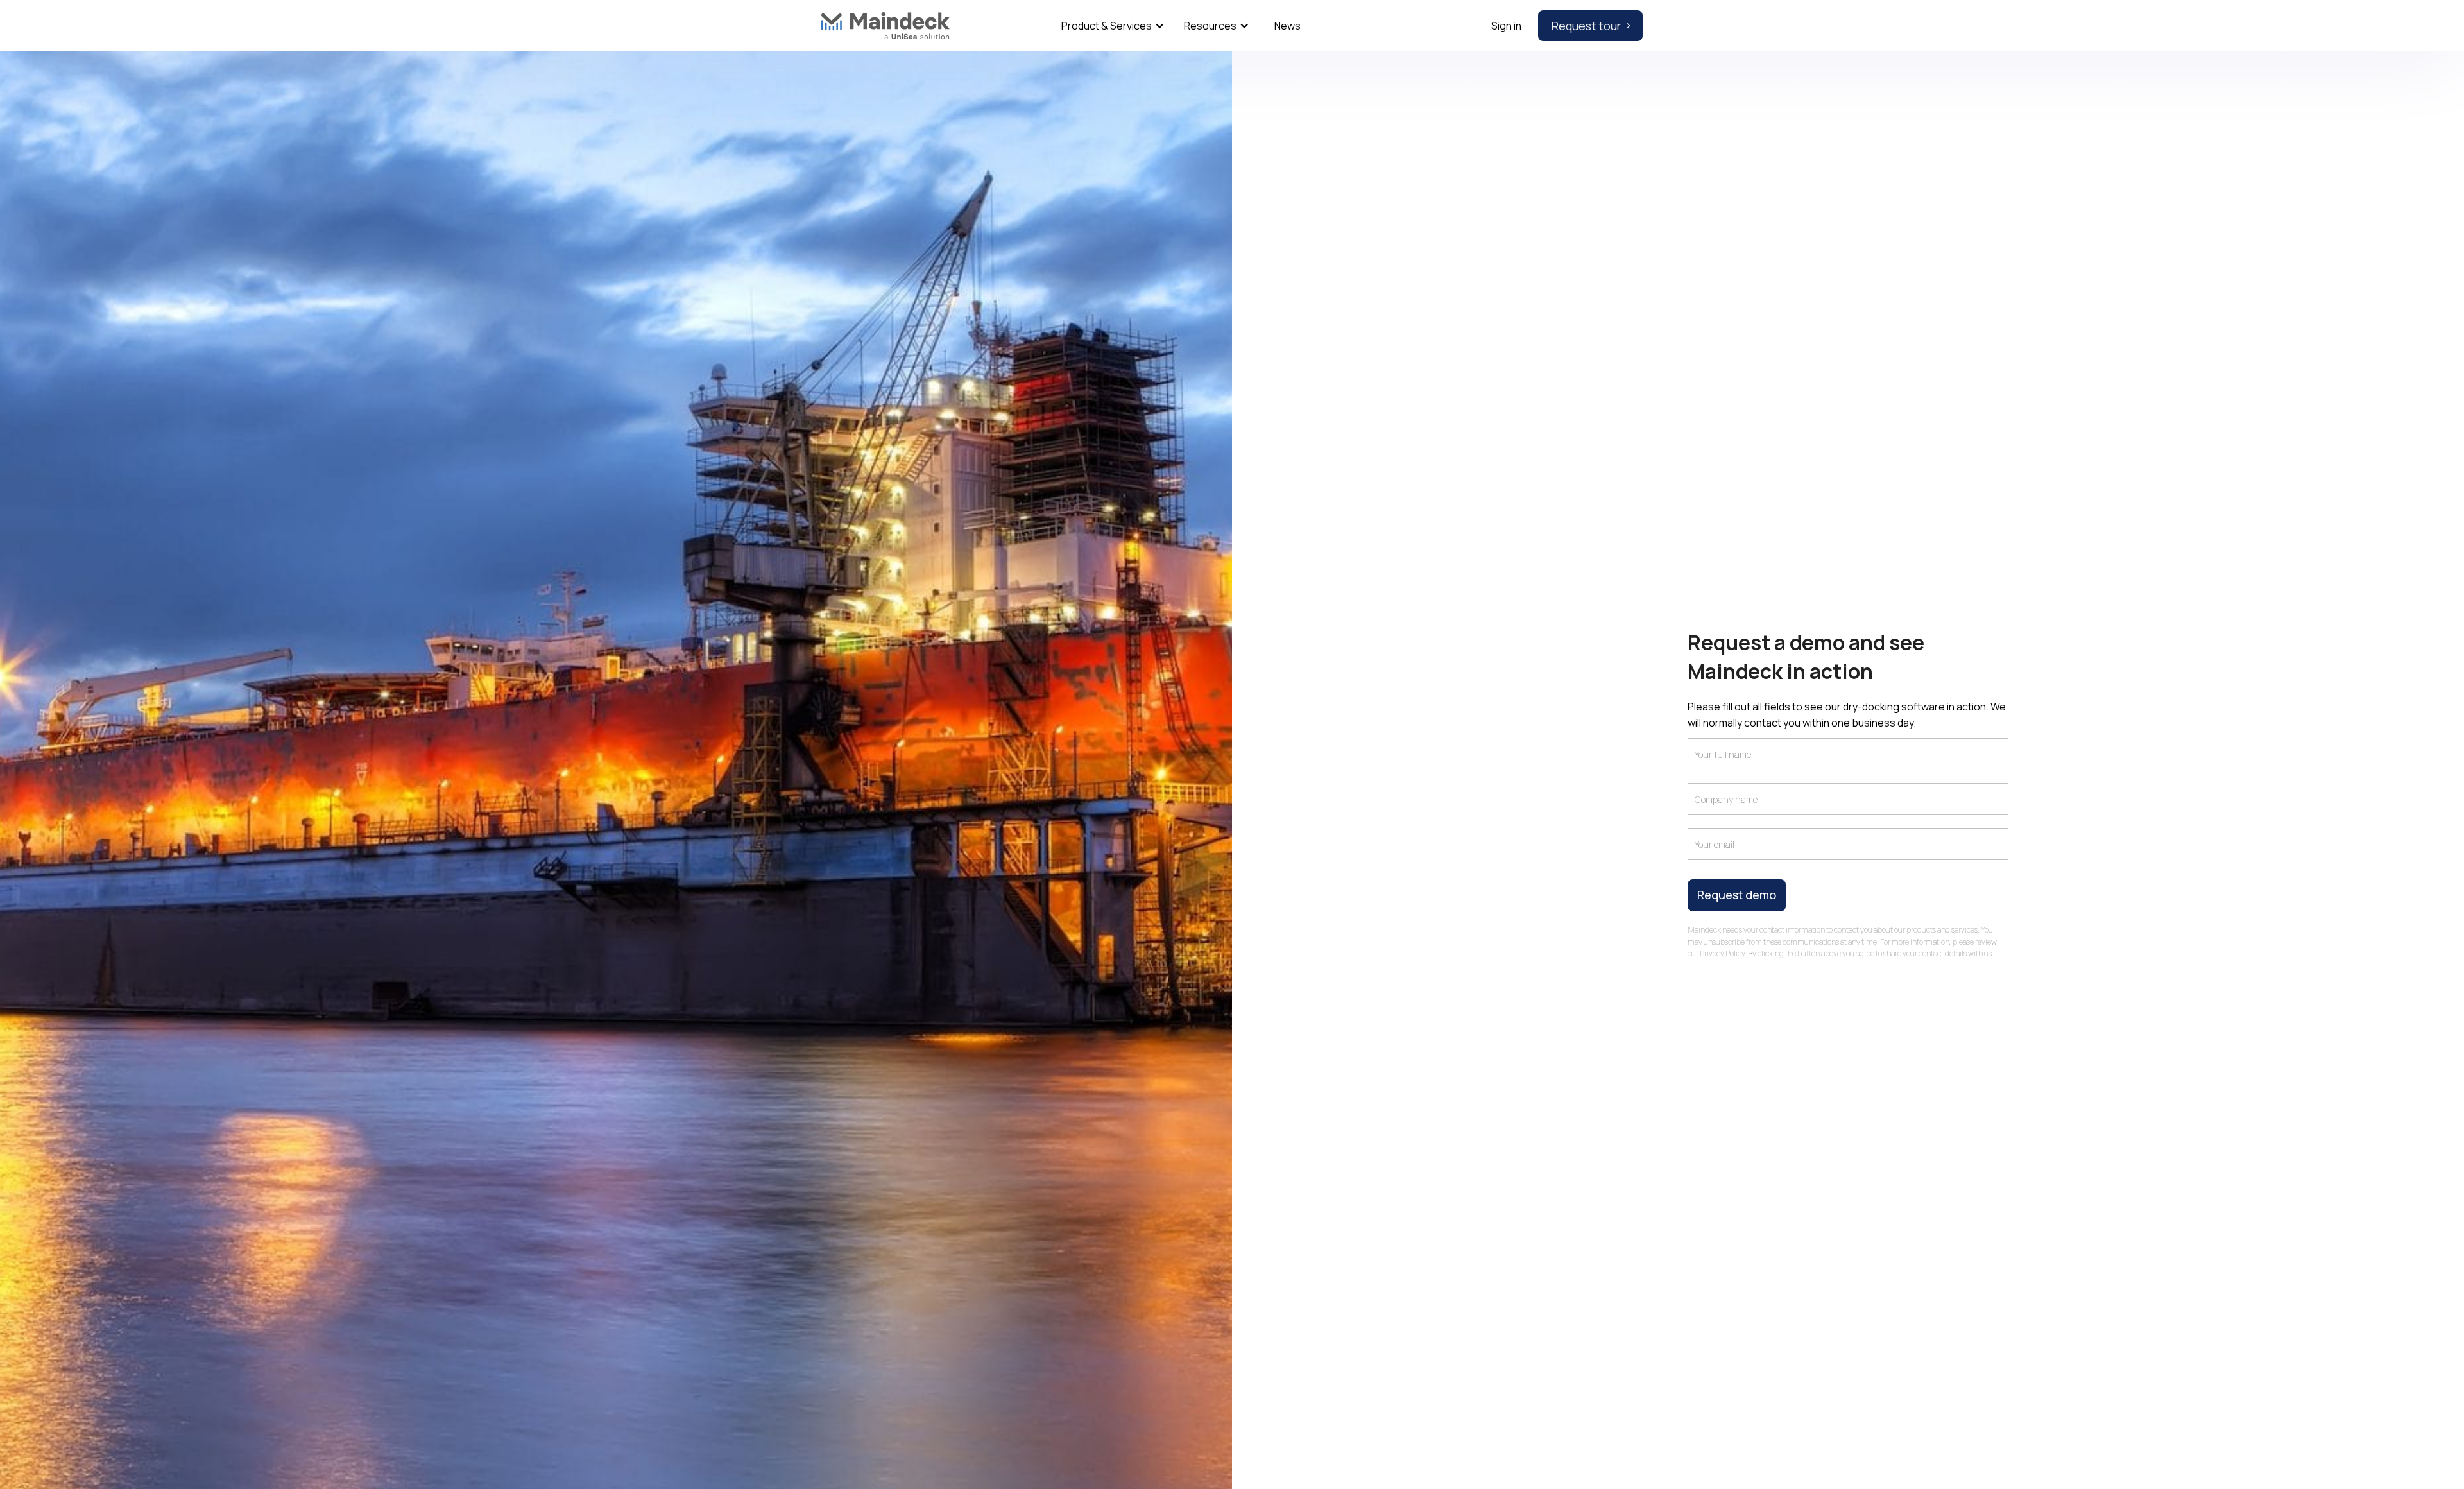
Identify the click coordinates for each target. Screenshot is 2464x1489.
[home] (886, 26)
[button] (1110, 26)
